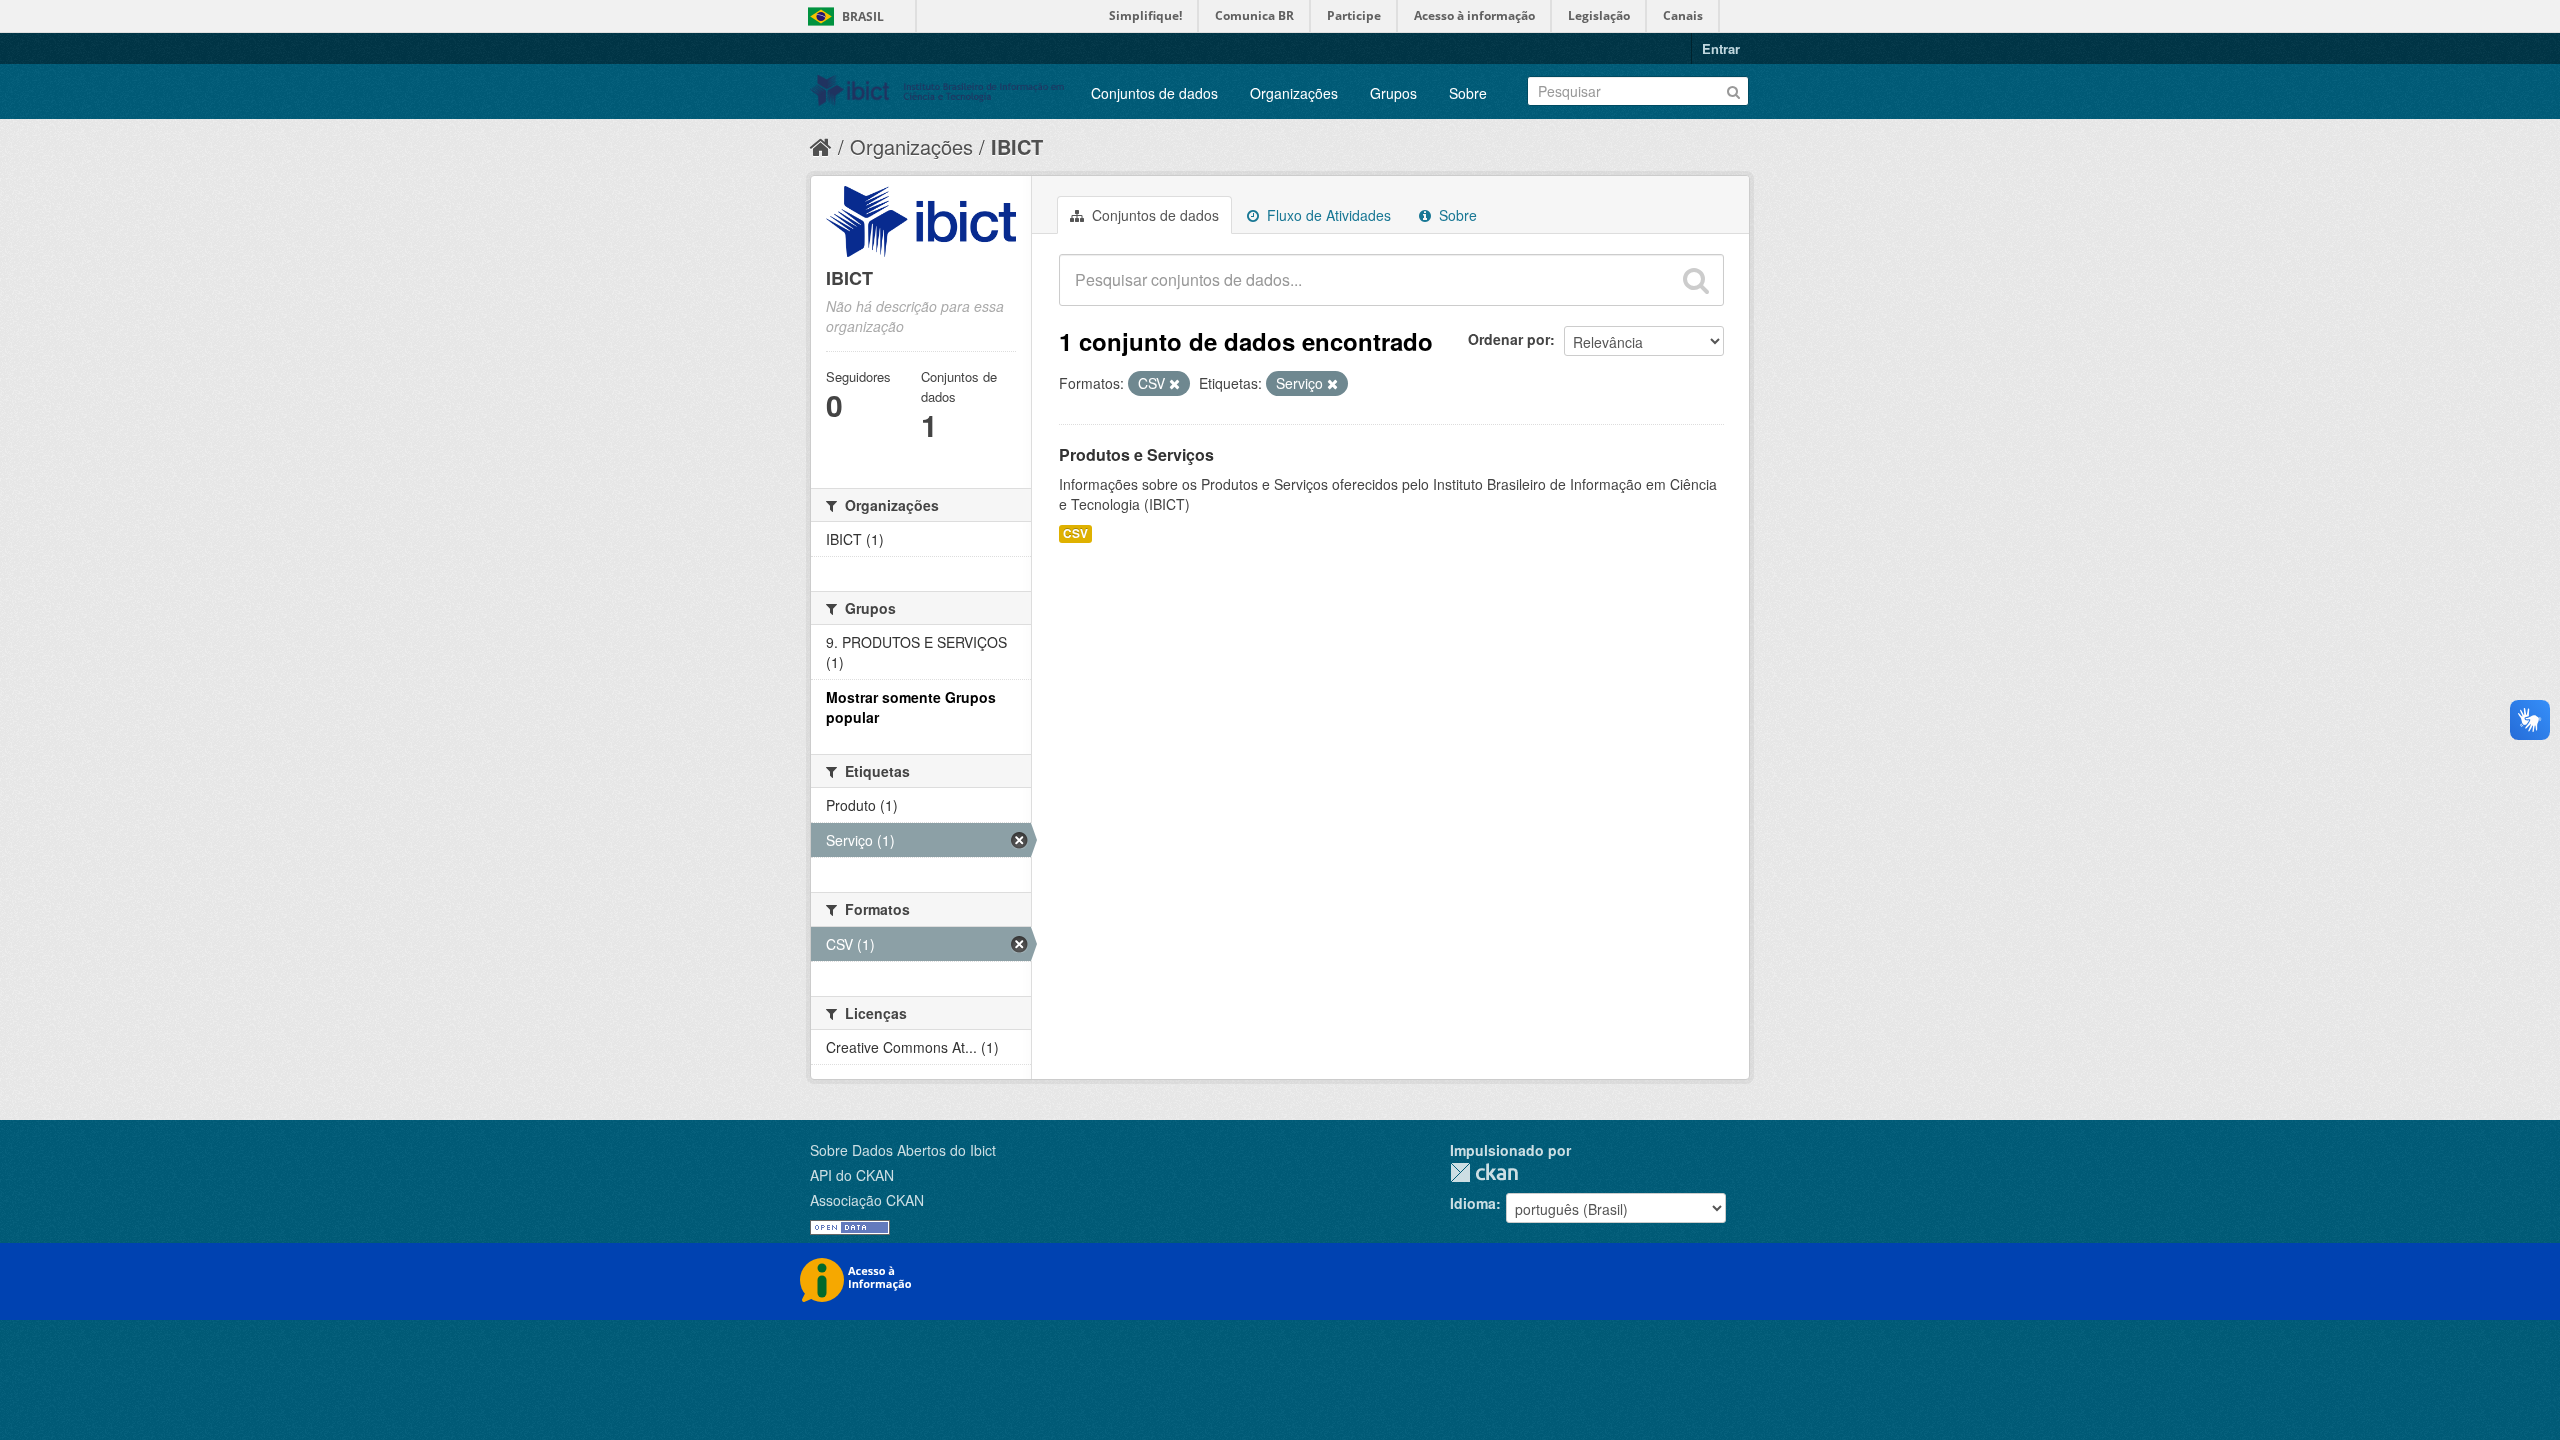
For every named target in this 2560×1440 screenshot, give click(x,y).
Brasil (863, 16)
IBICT (1017, 146)
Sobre (1468, 93)
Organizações (1294, 93)
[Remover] (1174, 384)
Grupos (1393, 93)
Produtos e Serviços (1136, 454)
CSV (1075, 533)
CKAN (1484, 1172)
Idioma (1473, 1203)
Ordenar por (1509, 339)
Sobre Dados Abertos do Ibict (903, 1150)
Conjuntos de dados (1154, 93)
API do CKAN (852, 1175)
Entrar (1721, 48)
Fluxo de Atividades (1327, 215)
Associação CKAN (867, 1200)
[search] (1696, 280)
